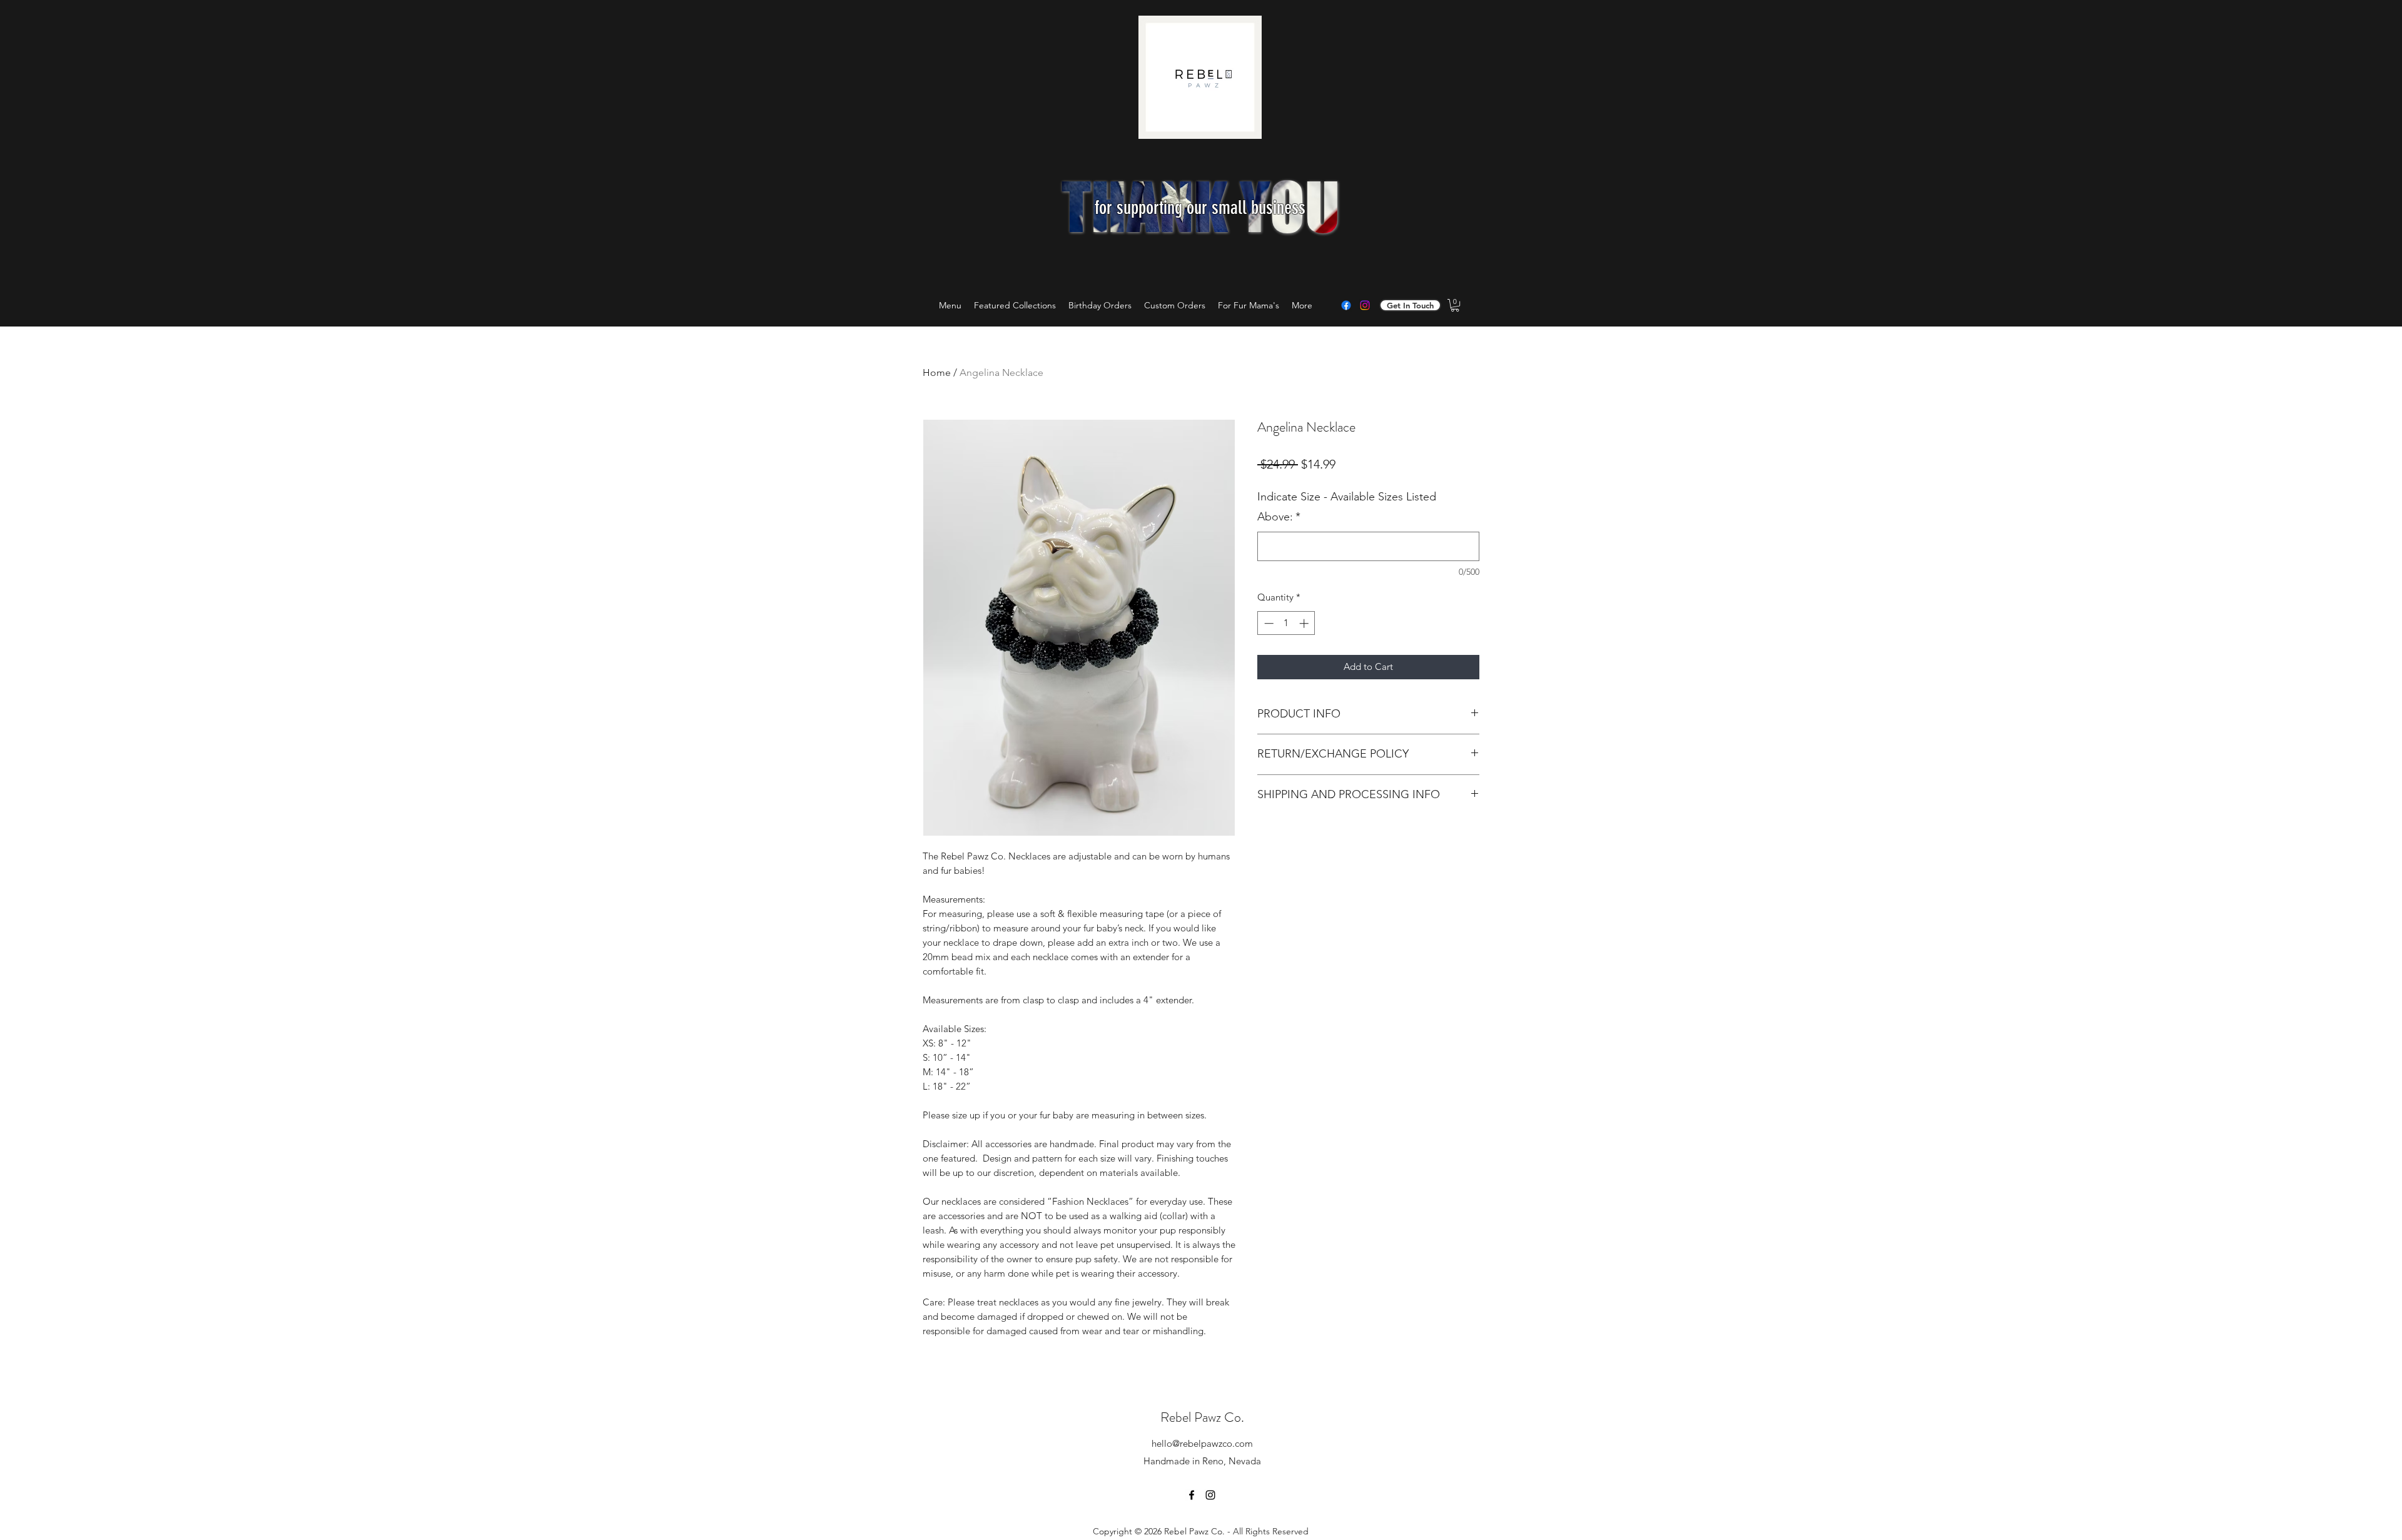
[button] (1455, 305)
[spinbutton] (1286, 623)
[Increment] (1305, 623)
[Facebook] (1346, 305)
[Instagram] (1365, 305)
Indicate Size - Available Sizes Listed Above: (1347, 507)
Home (937, 372)
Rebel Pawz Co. (1202, 1417)
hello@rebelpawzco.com (1202, 1443)
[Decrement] (1268, 623)
